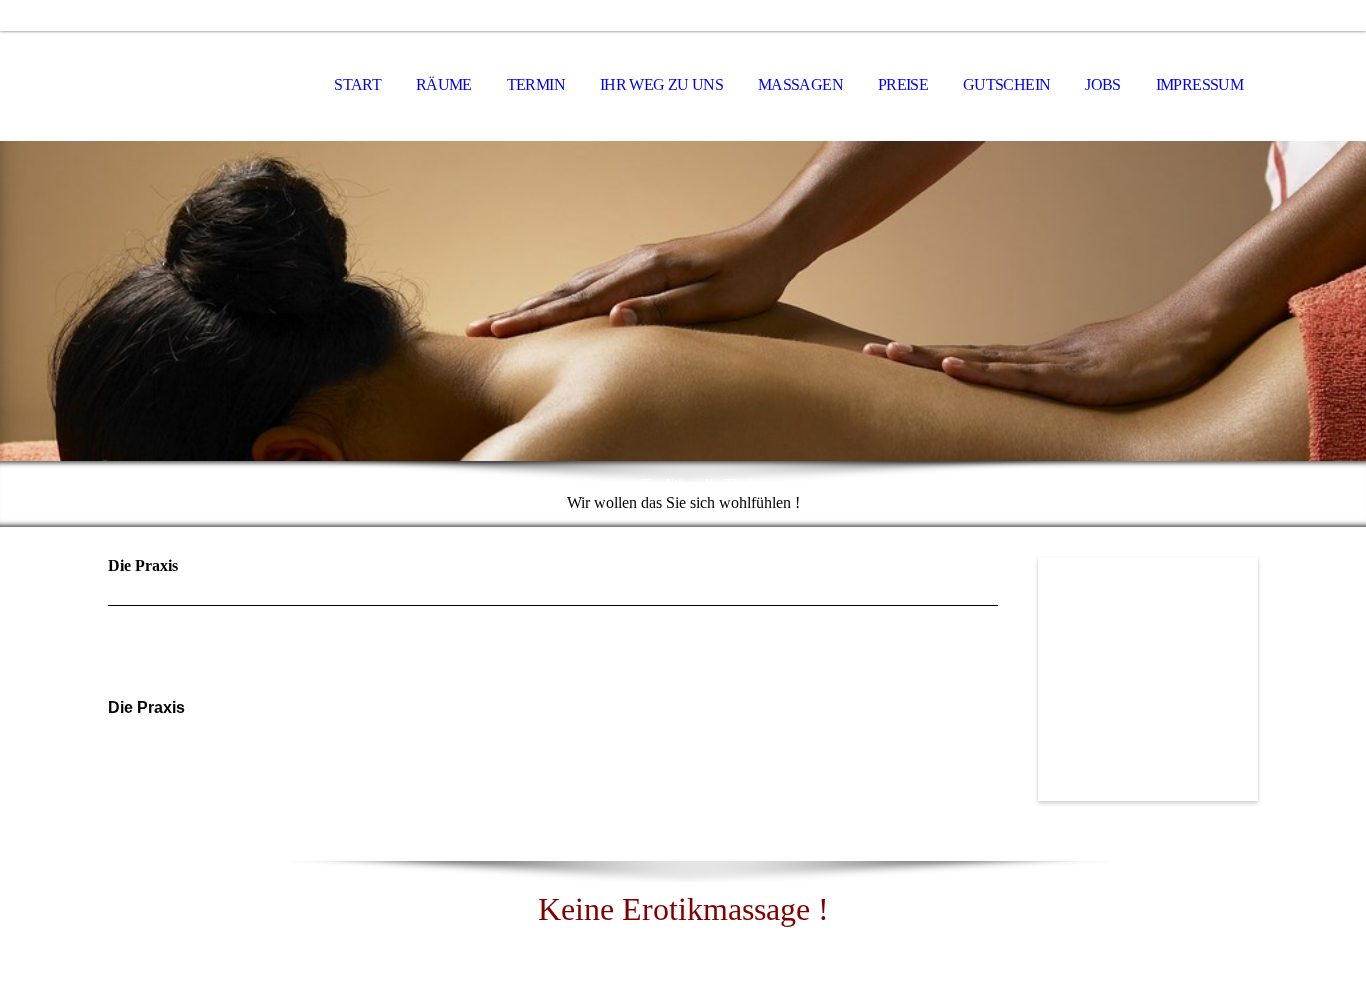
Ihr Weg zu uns (661, 84)
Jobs (1102, 84)
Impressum (1199, 84)
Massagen (800, 84)
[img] (208, 86)
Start (357, 84)
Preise (903, 84)
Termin (536, 84)
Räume (444, 84)
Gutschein (1006, 84)
